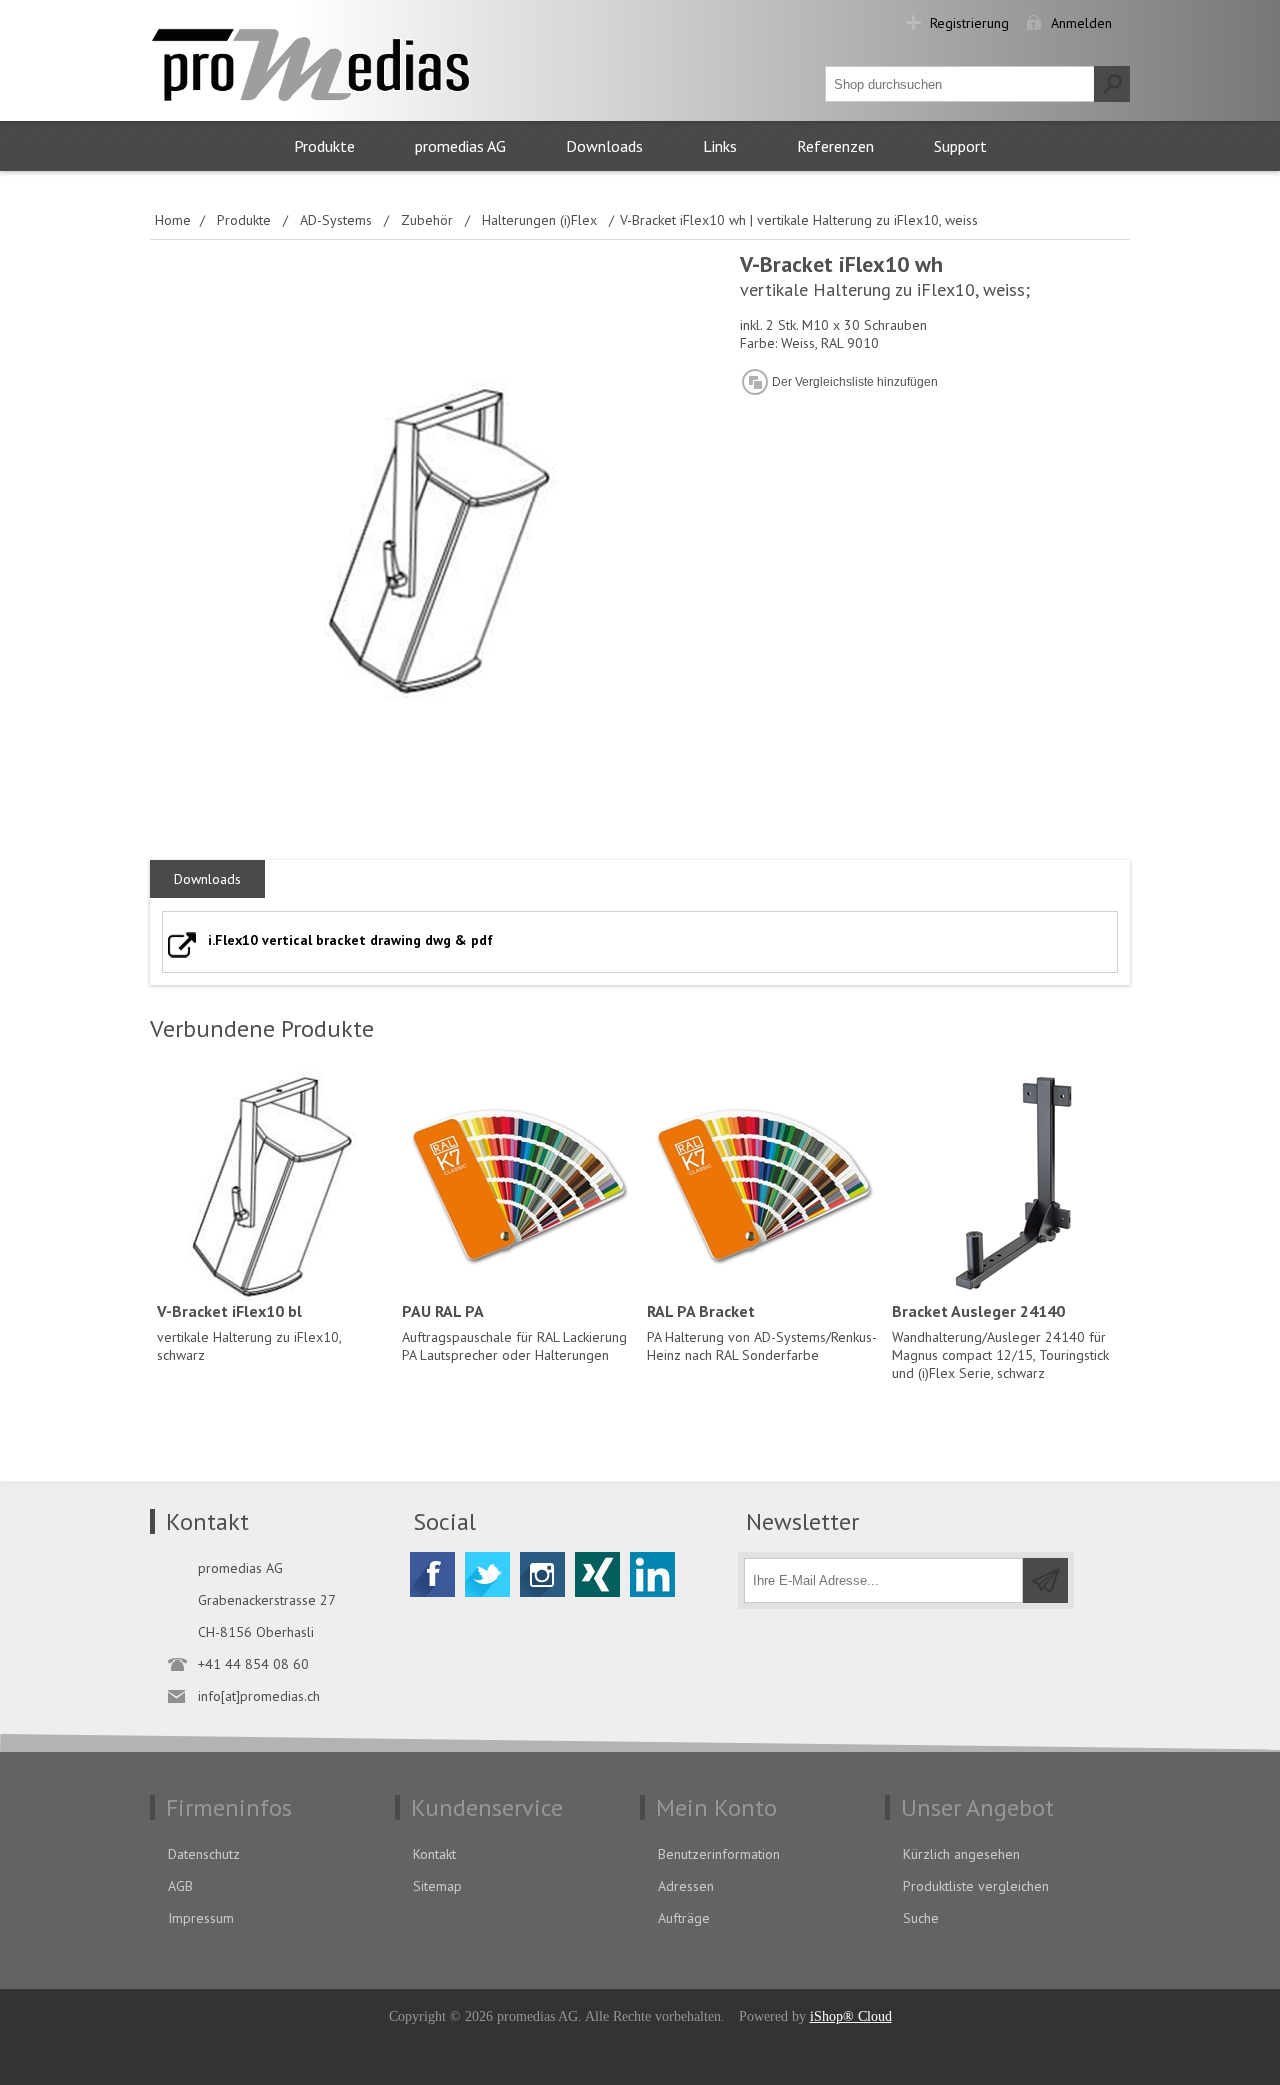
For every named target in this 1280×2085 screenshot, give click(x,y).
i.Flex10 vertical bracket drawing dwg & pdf (350, 940)
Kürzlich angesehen (961, 1854)
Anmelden (1081, 23)
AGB (180, 1886)
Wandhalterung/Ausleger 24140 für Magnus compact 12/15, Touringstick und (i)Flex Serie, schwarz (1000, 1341)
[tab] (207, 879)
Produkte (324, 146)
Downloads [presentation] (207, 879)
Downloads (604, 146)
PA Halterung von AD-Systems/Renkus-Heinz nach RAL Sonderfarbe (762, 1332)
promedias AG (460, 146)
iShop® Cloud (851, 2016)
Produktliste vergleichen (976, 1886)
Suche (921, 1918)
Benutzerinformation (719, 1854)
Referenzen (835, 146)
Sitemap (437, 1886)
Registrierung (969, 23)
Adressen (686, 1886)
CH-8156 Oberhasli (256, 1632)
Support (960, 146)
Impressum (201, 1918)
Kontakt (434, 1854)
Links (720, 146)
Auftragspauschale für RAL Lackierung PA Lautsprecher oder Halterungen (514, 1332)
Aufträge (684, 1918)
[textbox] (960, 84)
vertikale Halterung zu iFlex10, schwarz (249, 1332)
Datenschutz (204, 1854)
